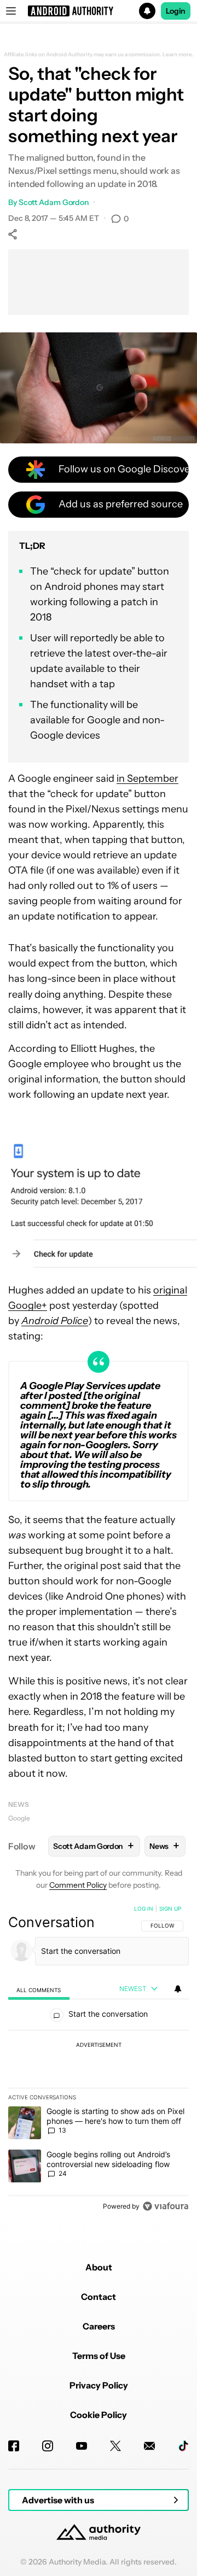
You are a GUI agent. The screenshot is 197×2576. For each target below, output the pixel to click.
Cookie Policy (99, 2415)
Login (176, 11)
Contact (99, 2297)
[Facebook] (14, 2446)
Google (19, 1818)
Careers (99, 2326)
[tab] (39, 1990)
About (99, 2267)
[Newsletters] (149, 2446)
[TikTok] (183, 2446)
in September (147, 778)
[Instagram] (48, 2446)
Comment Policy (78, 1885)
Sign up (170, 1908)
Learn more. (178, 55)
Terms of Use (99, 2356)
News (19, 1804)
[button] (99, 11)
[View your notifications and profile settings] (178, 1989)
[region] (99, 2060)
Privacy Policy (99, 2385)
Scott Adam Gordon (54, 202)
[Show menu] (11, 11)
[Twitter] (115, 2446)
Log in (144, 1908)
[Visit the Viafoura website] (166, 2206)
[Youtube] (82, 2446)
